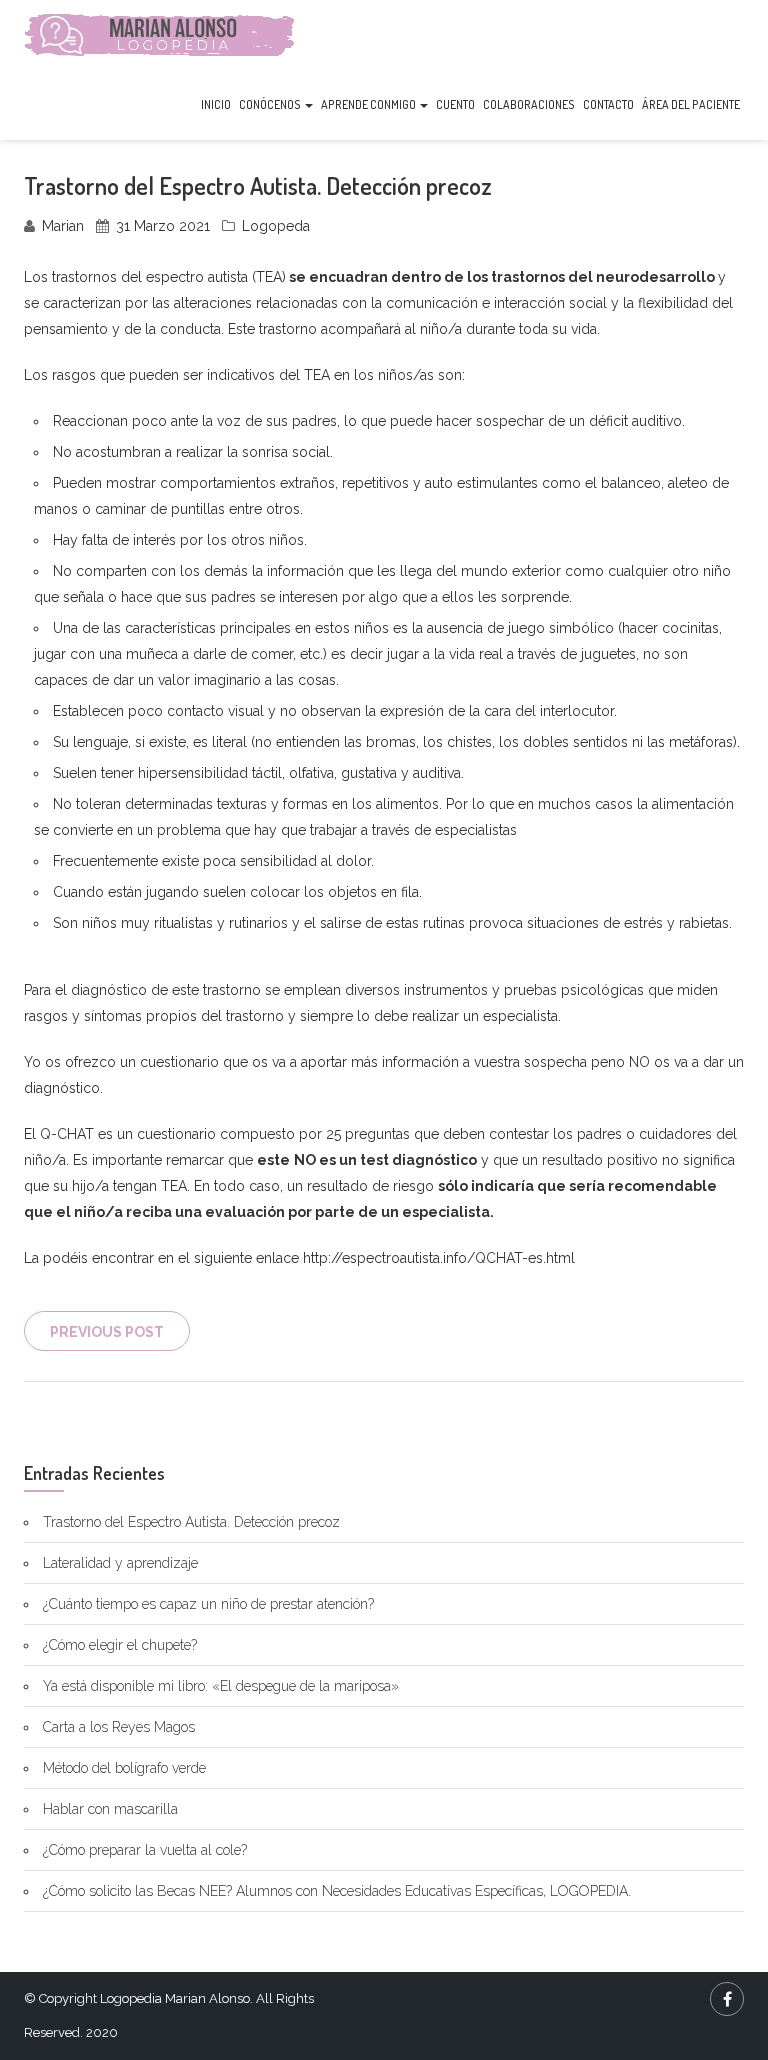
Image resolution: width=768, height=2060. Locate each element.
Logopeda (276, 226)
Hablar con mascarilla (110, 1809)
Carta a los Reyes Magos (119, 1727)
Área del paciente (691, 104)
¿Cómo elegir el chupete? (120, 1645)
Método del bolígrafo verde (124, 1768)
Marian (63, 226)
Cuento (455, 104)
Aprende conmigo (369, 104)
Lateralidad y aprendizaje (120, 1563)
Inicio (216, 104)
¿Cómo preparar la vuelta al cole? (145, 1850)
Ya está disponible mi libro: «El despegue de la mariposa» (221, 1686)
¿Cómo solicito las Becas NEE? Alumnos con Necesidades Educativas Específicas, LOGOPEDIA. (337, 1891)
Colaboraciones (529, 104)
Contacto (608, 104)
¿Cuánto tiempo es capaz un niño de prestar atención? (208, 1604)
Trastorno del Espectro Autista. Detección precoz (191, 1522)
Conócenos (271, 104)
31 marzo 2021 (163, 226)
